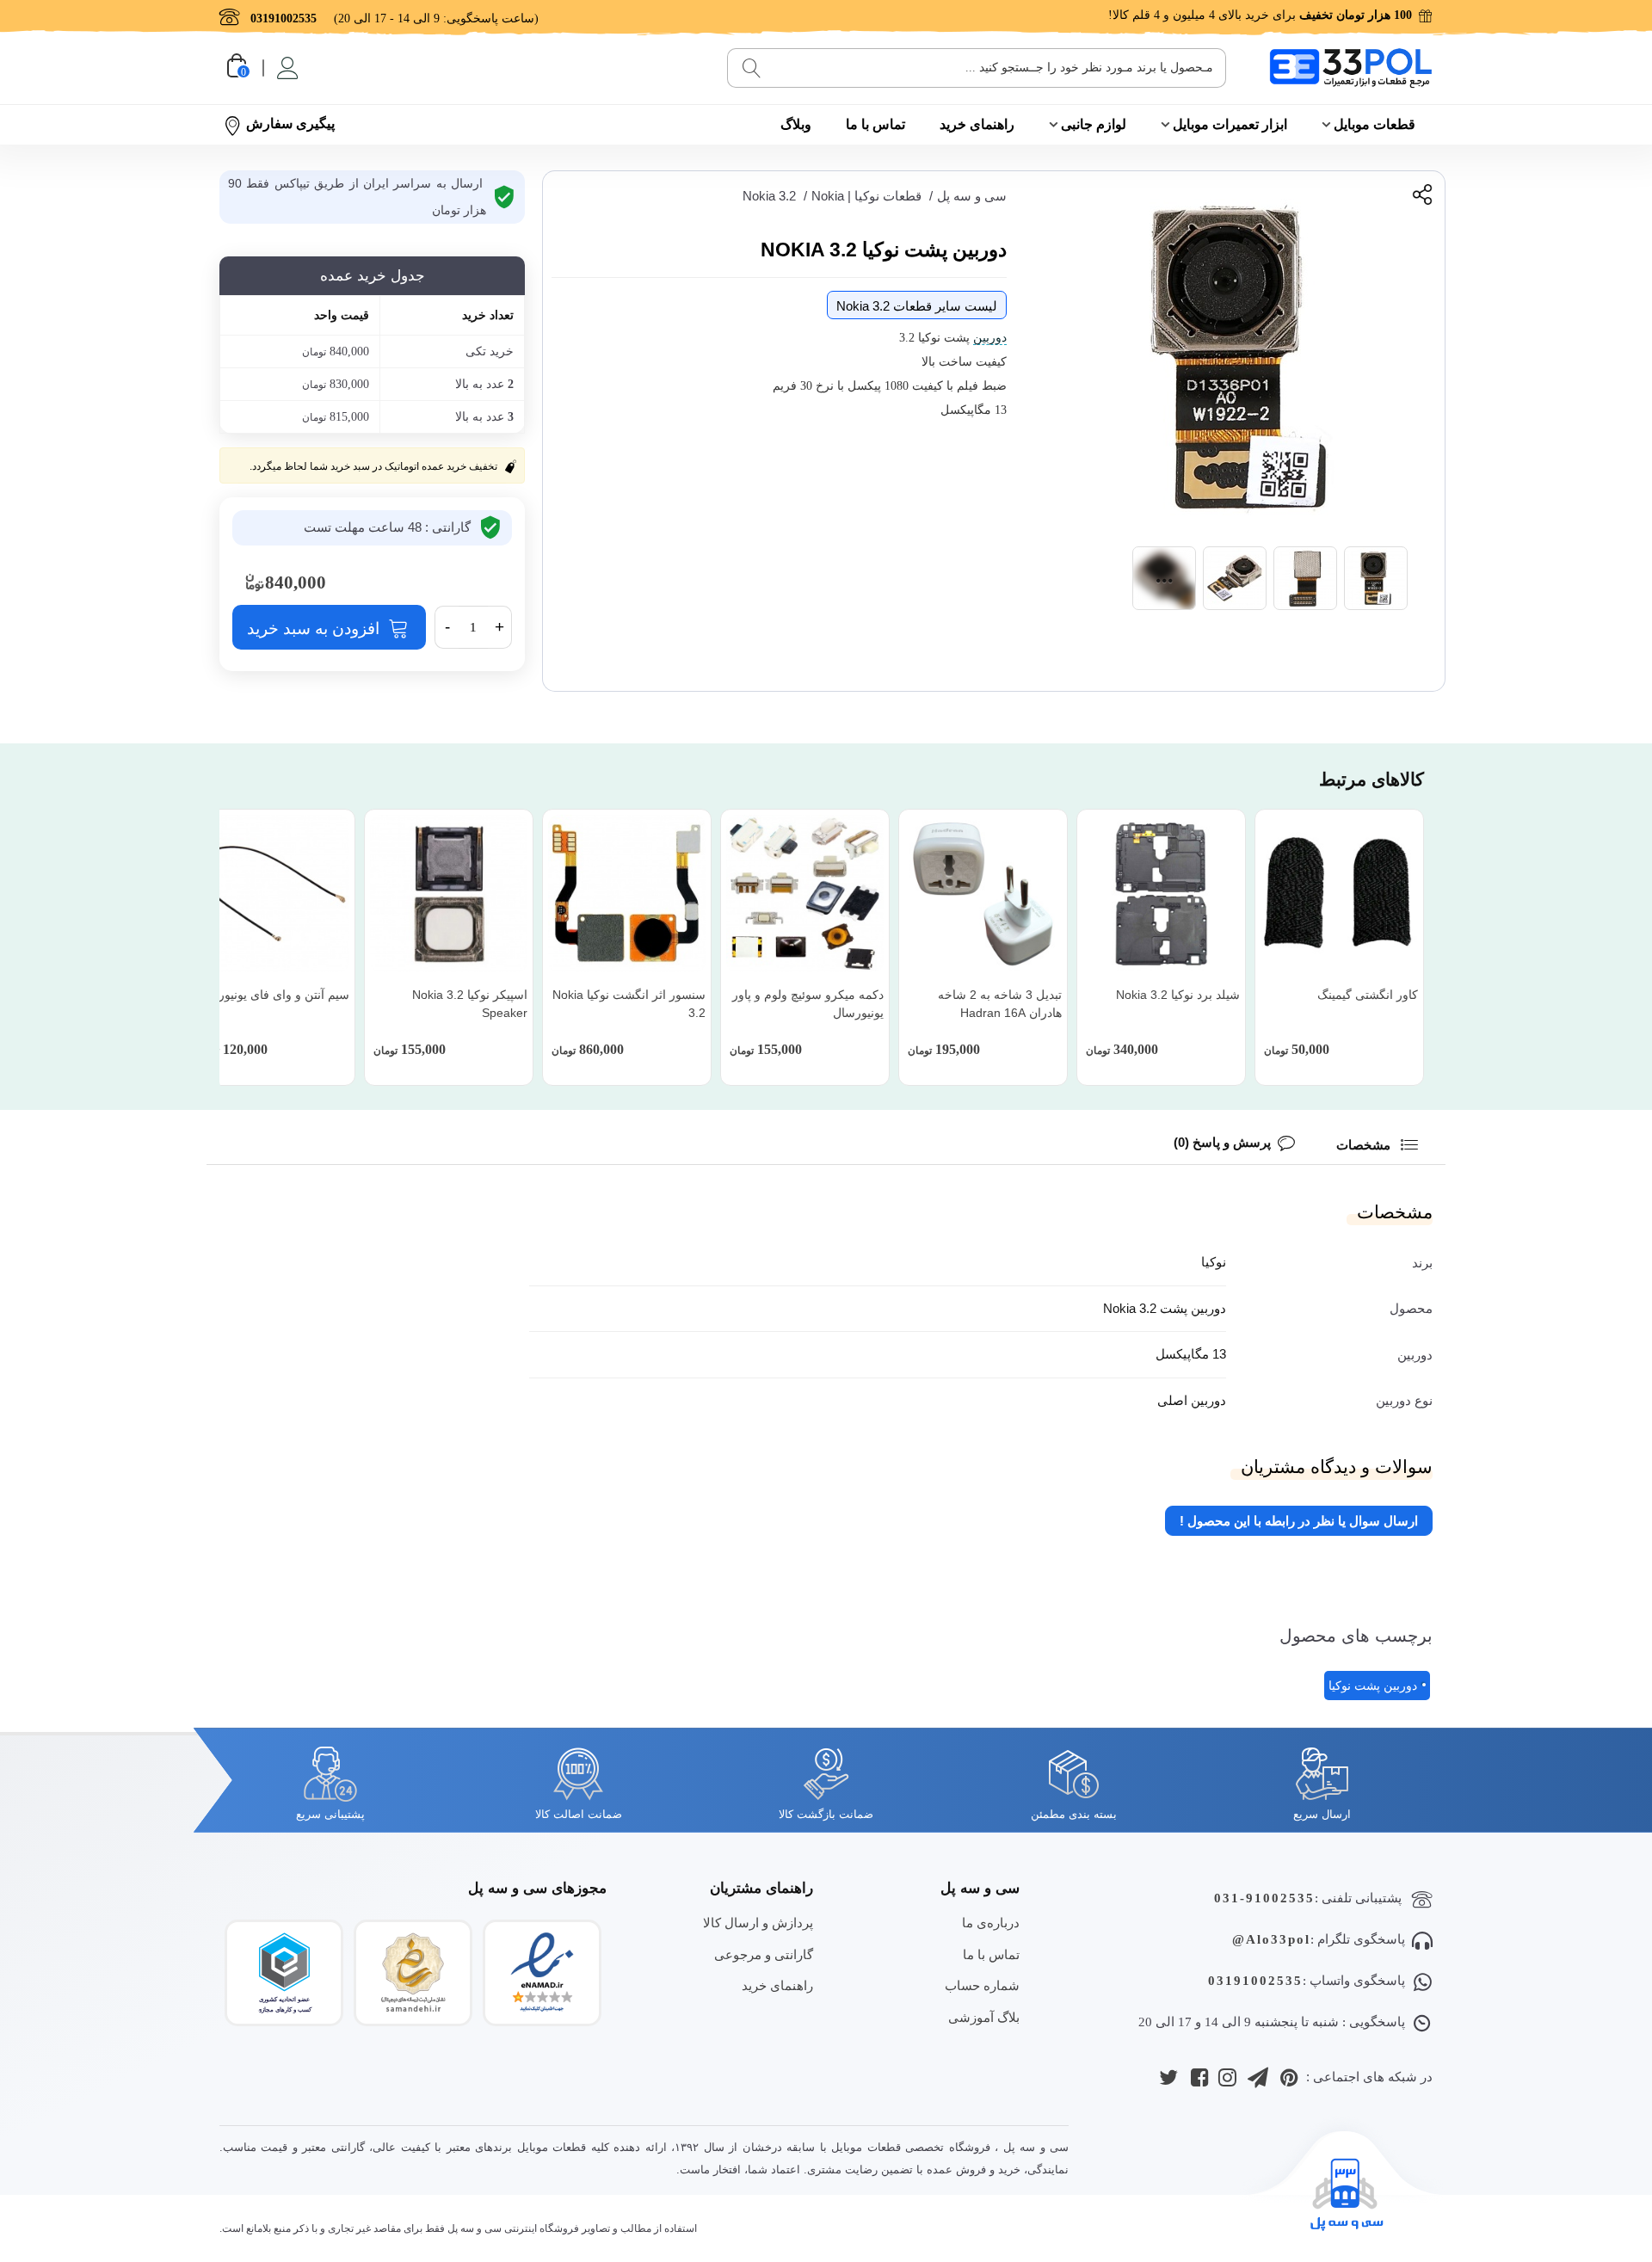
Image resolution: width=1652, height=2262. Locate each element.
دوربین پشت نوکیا (1373, 1686)
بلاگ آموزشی (984, 2017)
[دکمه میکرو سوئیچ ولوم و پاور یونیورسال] (805, 894)
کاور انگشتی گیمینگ (1368, 995)
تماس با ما (875, 124)
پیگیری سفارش (290, 123)
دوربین (990, 338)
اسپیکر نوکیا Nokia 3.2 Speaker (470, 1004)
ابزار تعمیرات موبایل (1230, 124)
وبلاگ (796, 124)
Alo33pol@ (1271, 1939)
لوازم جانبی (1094, 124)
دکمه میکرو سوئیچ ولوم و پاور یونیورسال (808, 1004)
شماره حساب (982, 1985)
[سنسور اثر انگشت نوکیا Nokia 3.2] (627, 894)
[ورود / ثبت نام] (286, 68)
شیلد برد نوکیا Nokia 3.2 (1178, 995)
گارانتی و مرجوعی (764, 1954)
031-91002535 (1264, 1898)
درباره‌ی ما (991, 1923)
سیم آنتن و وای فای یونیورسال (273, 995)
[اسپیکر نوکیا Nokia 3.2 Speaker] (449, 894)
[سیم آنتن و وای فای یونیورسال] (271, 894)
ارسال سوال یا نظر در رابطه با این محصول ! (1299, 1521)
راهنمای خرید (977, 124)
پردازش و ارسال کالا (758, 1923)
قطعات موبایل (1375, 124)
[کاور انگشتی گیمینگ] (1339, 894)
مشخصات (1365, 1145)
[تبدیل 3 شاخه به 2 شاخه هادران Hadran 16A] (983, 894)
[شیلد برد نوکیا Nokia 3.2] (1161, 894)
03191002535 (1255, 1981)
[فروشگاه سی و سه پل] (1351, 68)
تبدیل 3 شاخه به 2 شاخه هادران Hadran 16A (1000, 1004)
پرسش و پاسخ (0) (1222, 1142)
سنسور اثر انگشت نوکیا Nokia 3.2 (629, 1004)
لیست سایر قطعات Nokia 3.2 (917, 306)
